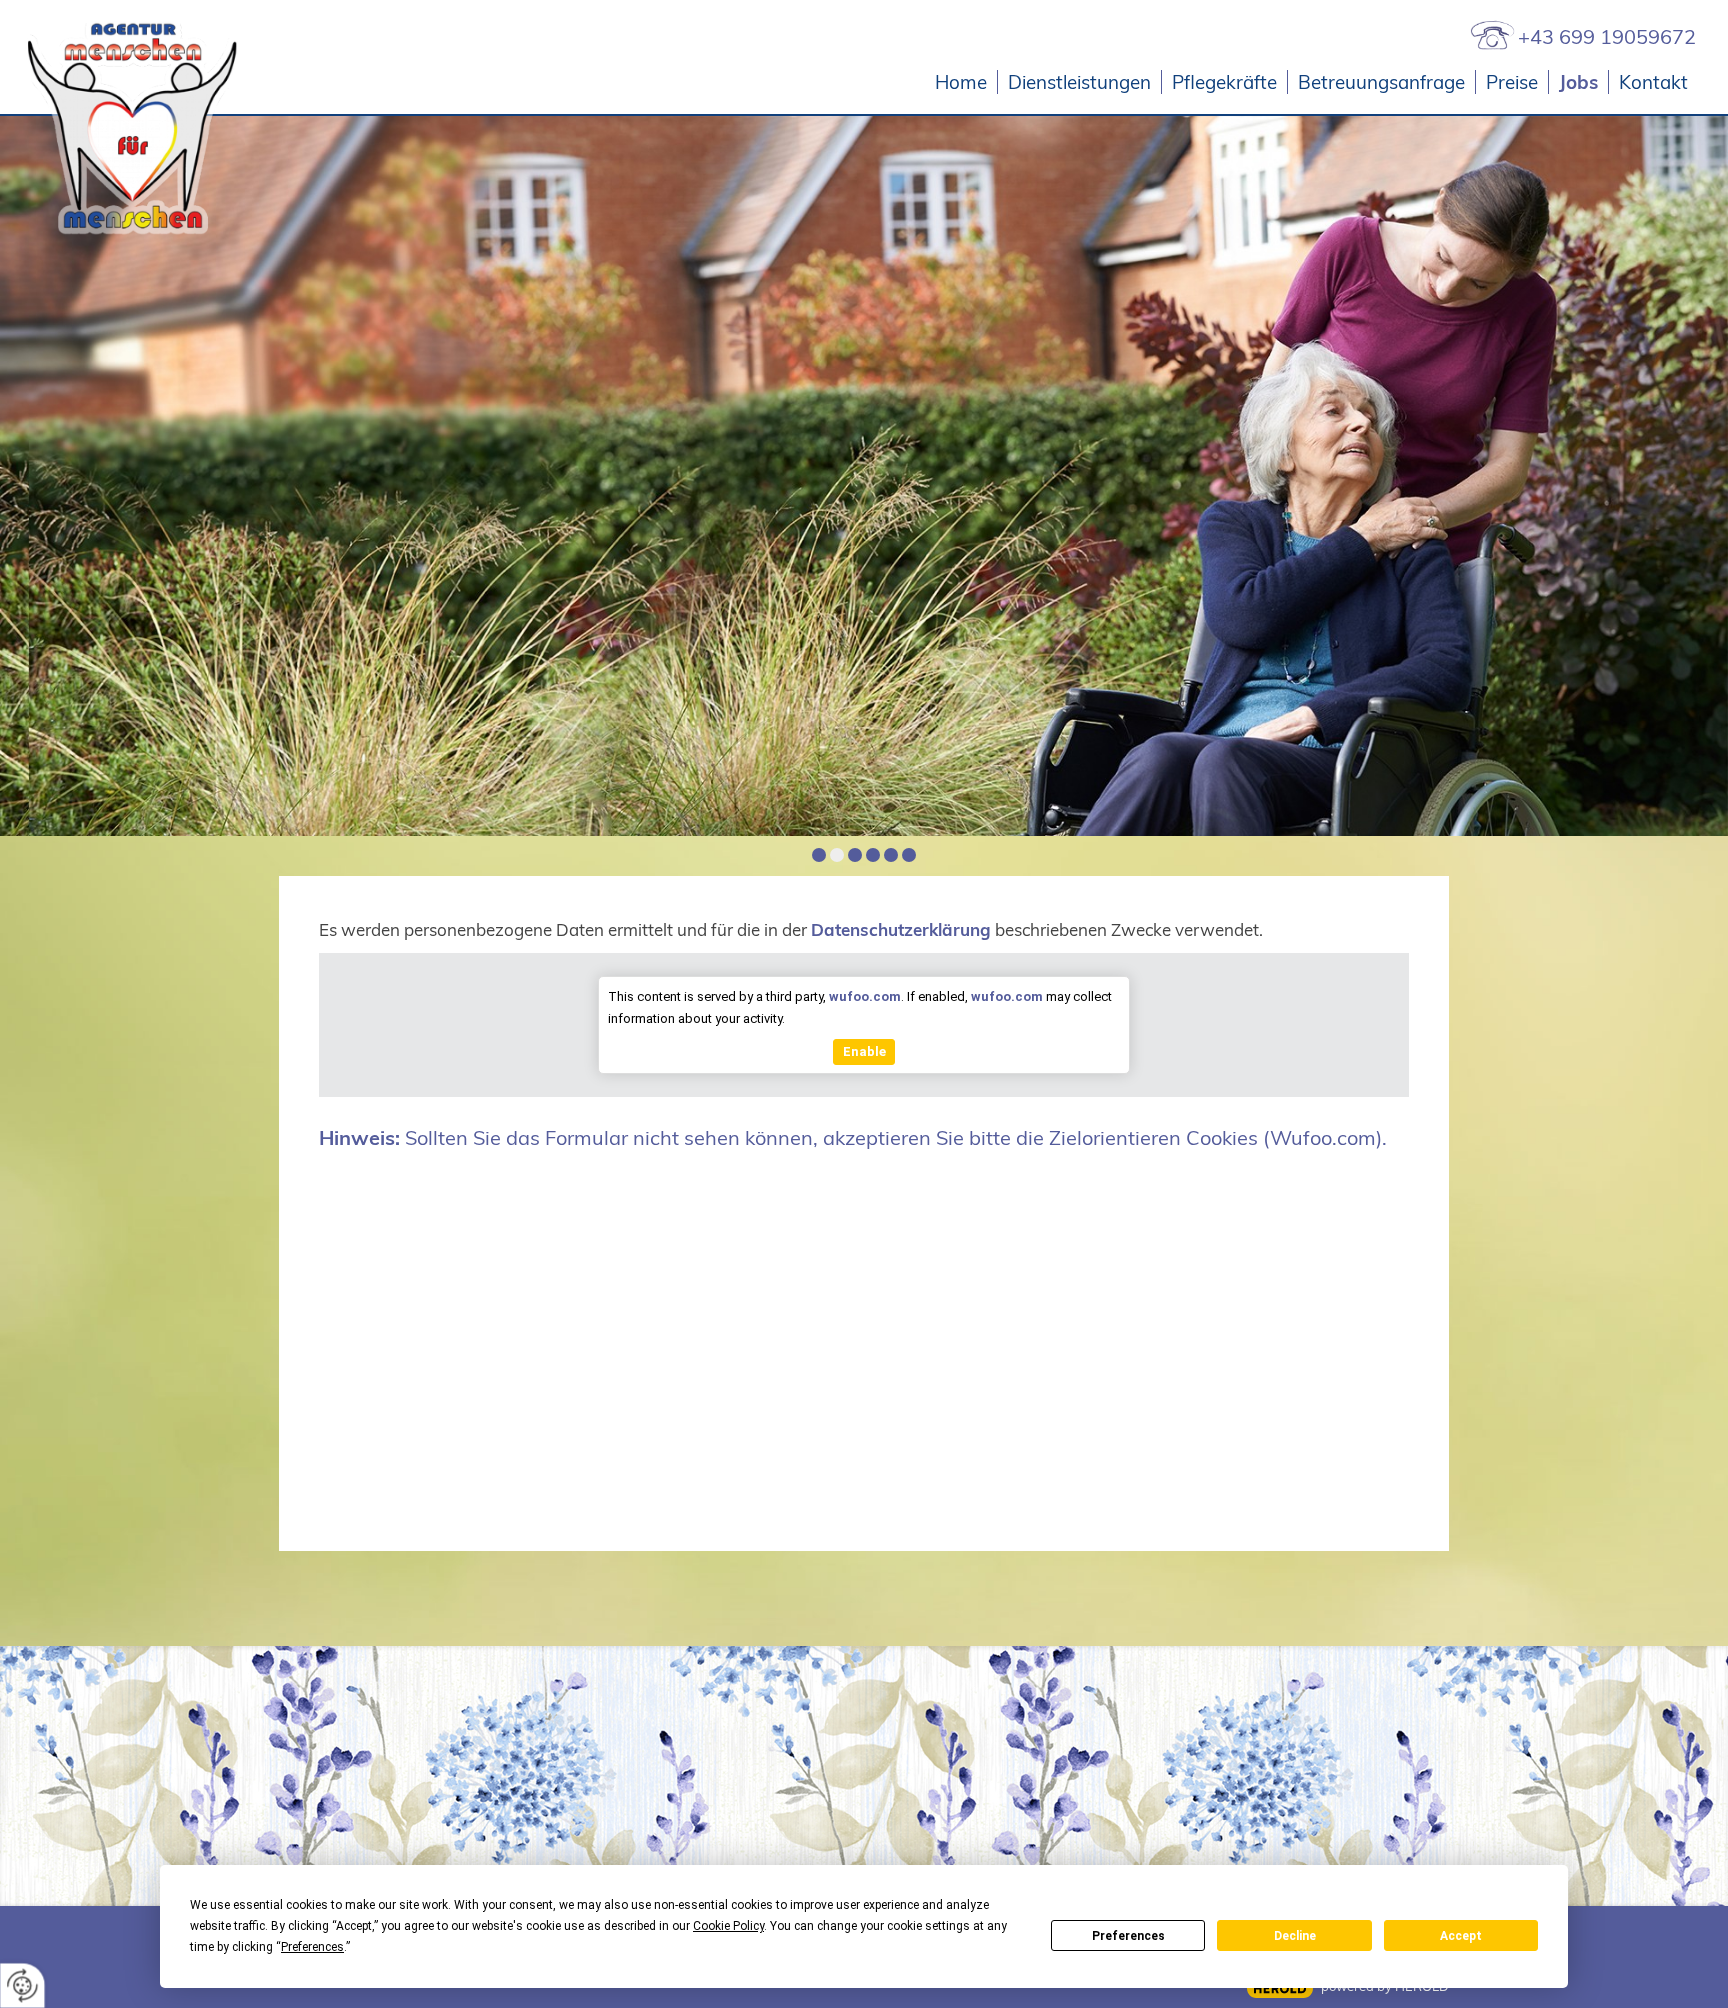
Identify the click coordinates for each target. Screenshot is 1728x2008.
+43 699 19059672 (1607, 36)
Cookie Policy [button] (728, 1926)
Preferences (1128, 1936)
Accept (1461, 1936)
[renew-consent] (22, 1985)
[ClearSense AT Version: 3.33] (1280, 1988)
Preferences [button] (312, 1947)
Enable (864, 1051)
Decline (1295, 1936)
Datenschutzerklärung (901, 929)
